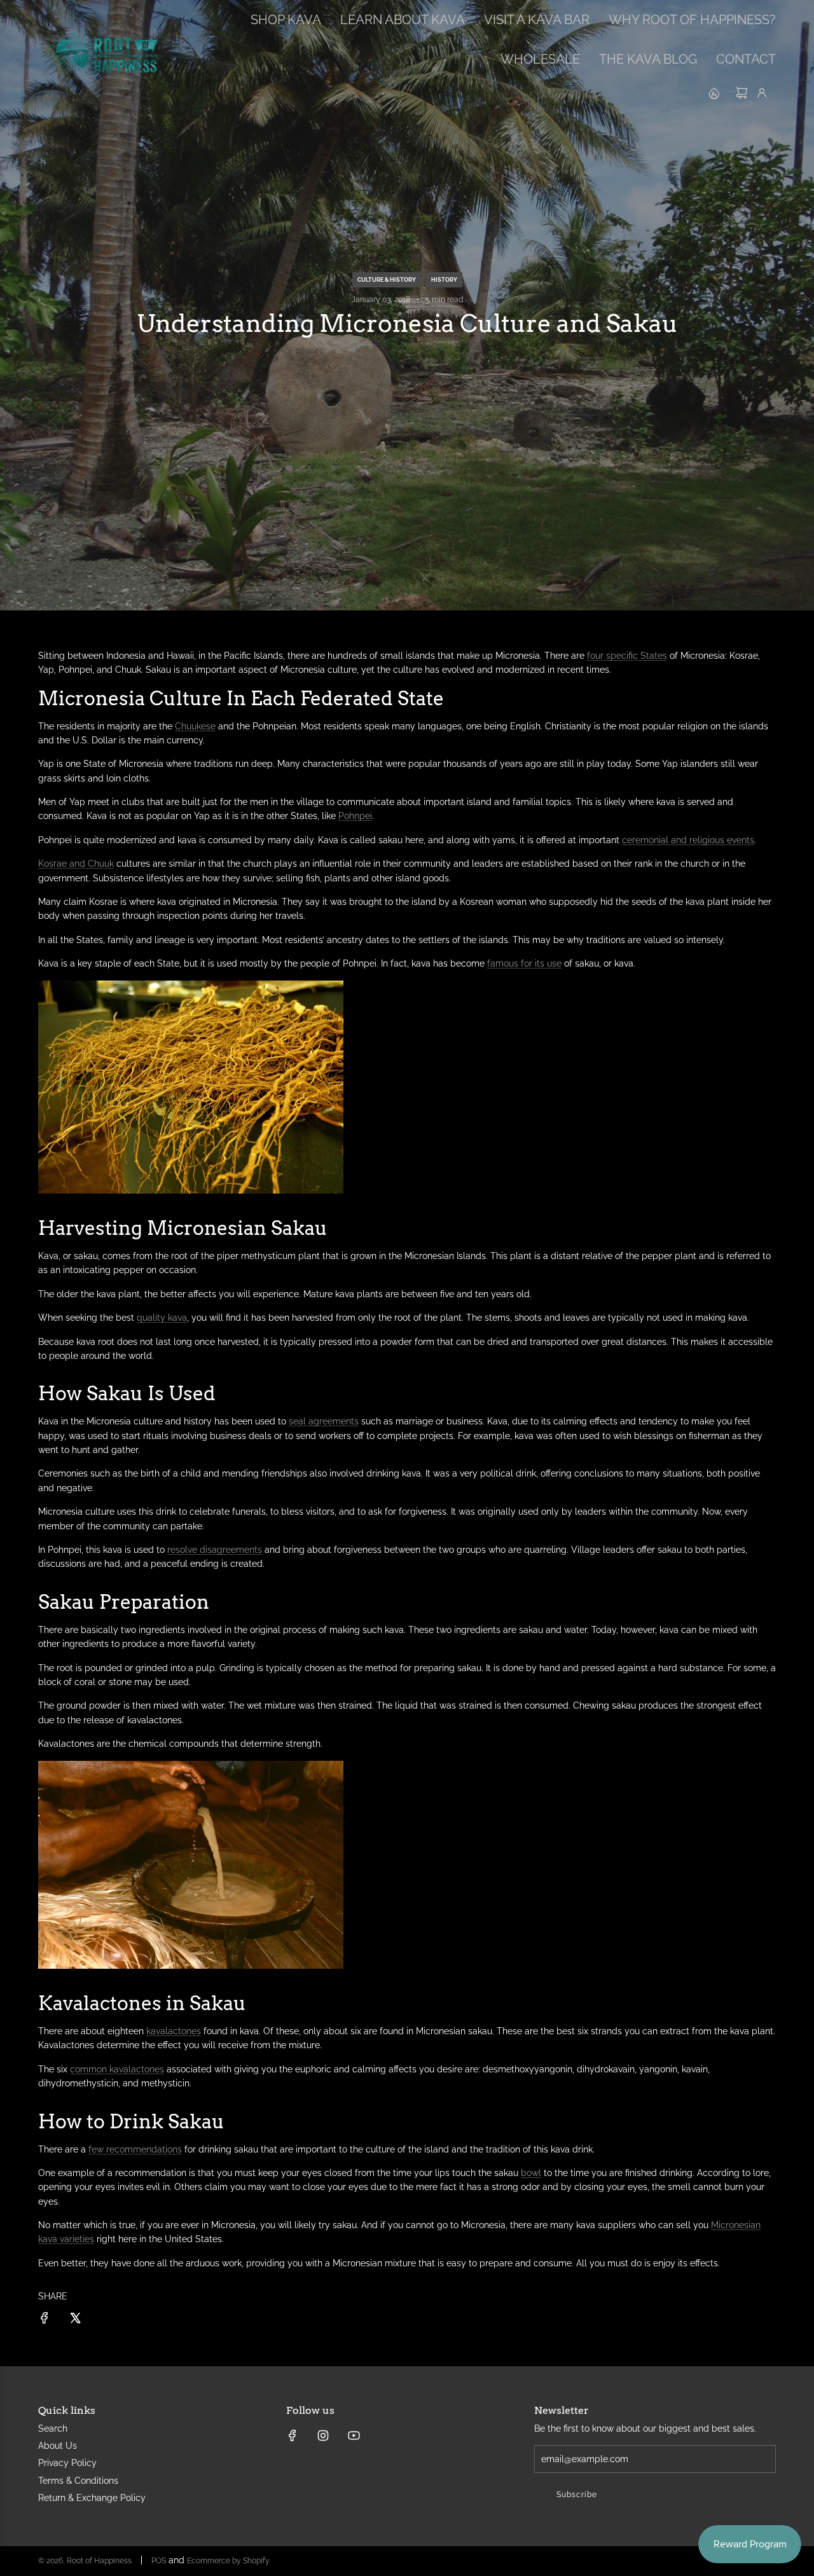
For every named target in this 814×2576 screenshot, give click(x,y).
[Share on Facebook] (45, 2320)
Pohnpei (355, 816)
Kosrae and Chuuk (76, 864)
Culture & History (387, 280)
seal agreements (324, 1421)
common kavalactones (117, 2069)
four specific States (627, 656)
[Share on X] (75, 2320)
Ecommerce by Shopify (228, 2561)
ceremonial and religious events (688, 840)
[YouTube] (354, 2435)
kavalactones (174, 2031)
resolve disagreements (215, 1550)
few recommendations (135, 2149)
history (444, 280)
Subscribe (577, 2495)
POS (159, 2561)
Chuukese (195, 726)
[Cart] (742, 93)
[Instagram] (323, 2435)
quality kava (162, 1318)
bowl (531, 2173)
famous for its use (524, 963)
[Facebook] (293, 2435)
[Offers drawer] (714, 93)
